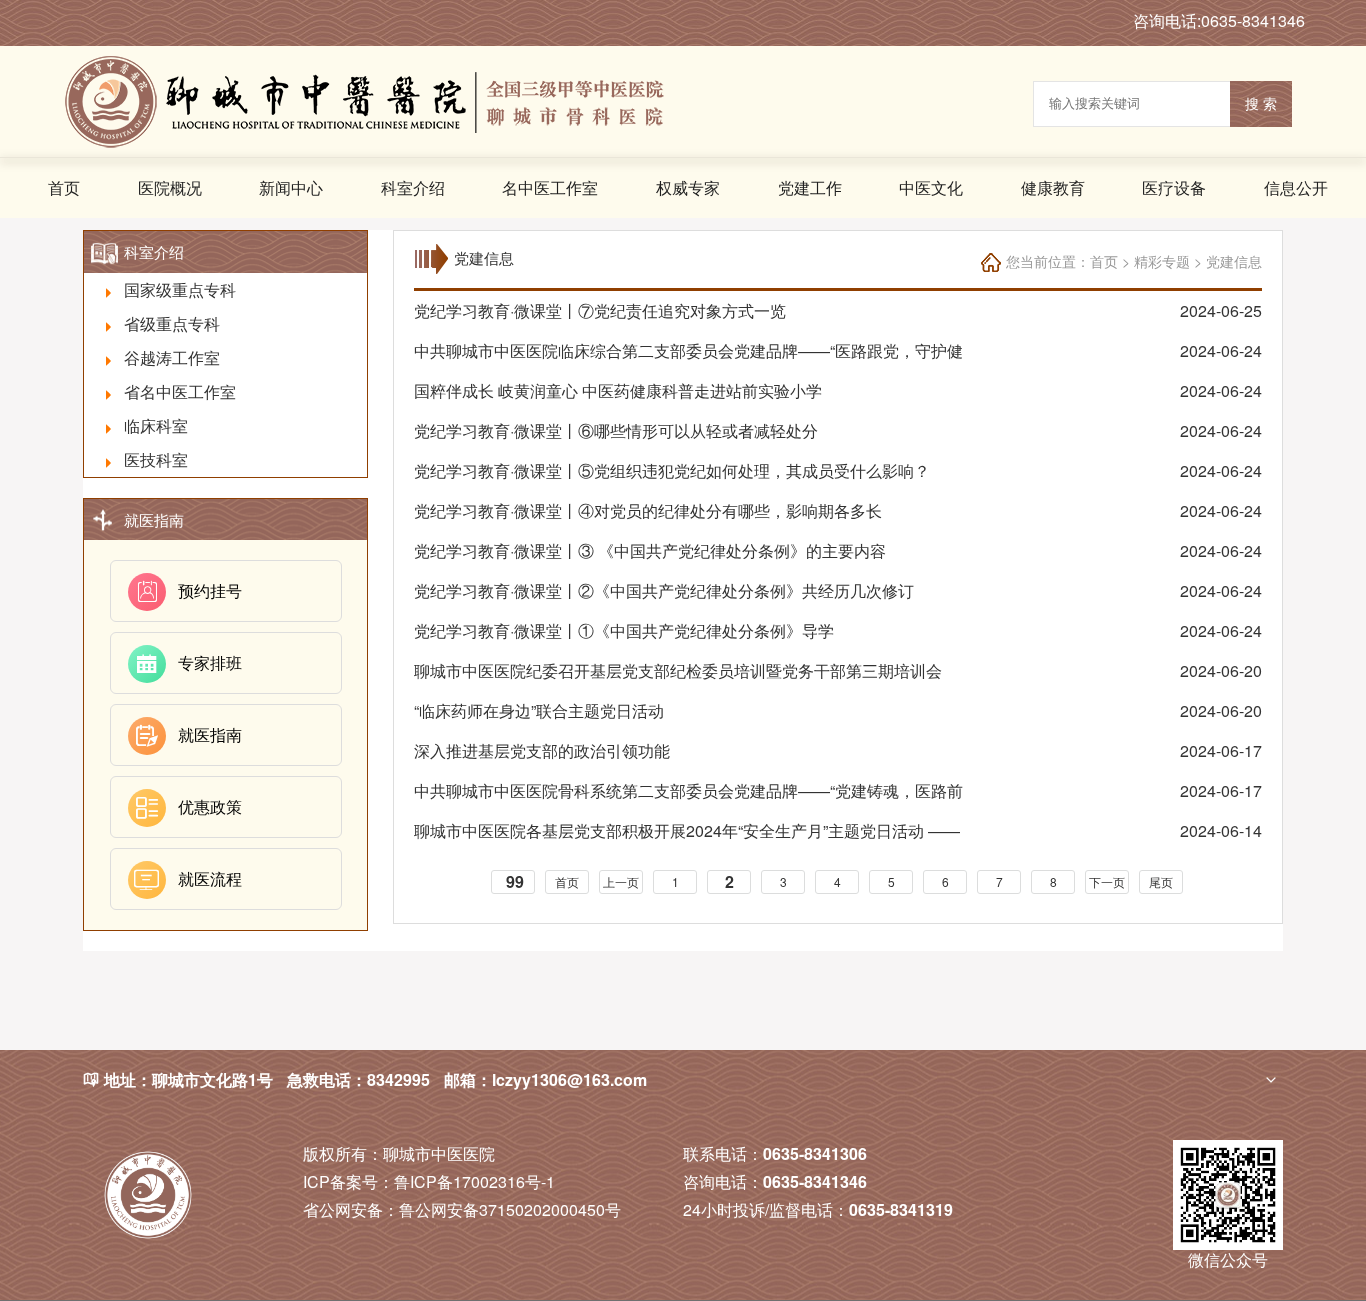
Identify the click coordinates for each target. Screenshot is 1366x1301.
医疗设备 (1174, 187)
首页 (64, 187)
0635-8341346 (815, 1181)
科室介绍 (413, 187)
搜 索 (1261, 104)
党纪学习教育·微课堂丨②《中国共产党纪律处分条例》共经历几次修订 (664, 590)
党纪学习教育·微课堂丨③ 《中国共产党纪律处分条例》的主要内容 (650, 550)
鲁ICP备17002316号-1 (429, 1181)
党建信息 (1234, 261)
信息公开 (1296, 187)
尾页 (1161, 881)
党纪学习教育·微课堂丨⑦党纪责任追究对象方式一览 (600, 310)
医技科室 (156, 459)
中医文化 (931, 187)
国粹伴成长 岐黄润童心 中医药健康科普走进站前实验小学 (618, 390)
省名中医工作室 (180, 391)
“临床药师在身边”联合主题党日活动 (539, 710)
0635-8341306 (815, 1153)
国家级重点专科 (180, 289)
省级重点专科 (172, 323)
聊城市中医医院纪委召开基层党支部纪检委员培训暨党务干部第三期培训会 (678, 670)
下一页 (1107, 881)
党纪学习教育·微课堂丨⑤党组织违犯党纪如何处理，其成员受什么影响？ (672, 470)
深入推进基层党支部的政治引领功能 (542, 750)
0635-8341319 (901, 1209)
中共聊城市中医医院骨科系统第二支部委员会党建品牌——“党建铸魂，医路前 (688, 790)
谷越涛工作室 (172, 357)
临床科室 (156, 425)
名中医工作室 (550, 187)
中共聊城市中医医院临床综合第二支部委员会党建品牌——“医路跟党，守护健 (688, 350)
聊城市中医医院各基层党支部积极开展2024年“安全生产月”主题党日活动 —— (687, 830)
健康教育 (1053, 187)
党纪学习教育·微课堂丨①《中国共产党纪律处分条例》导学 (624, 630)
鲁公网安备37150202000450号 (462, 1209)
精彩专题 (1162, 261)
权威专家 (688, 187)
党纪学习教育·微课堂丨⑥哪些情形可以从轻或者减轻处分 (616, 430)
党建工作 (810, 187)
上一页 (621, 881)
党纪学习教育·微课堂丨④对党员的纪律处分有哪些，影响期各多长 (648, 510)
